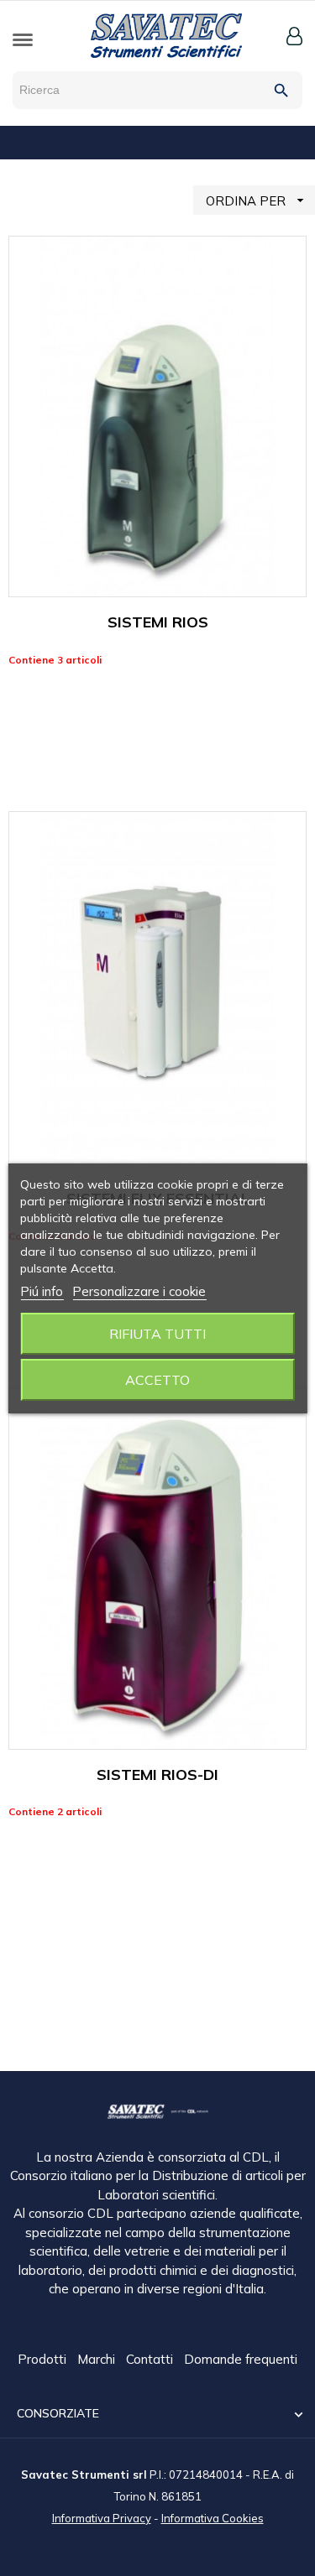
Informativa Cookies (213, 2518)
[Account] (294, 36)
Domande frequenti (241, 2359)
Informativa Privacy (102, 2518)
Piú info (42, 1291)
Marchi (98, 2359)
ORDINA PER (257, 200)
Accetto (157, 1380)
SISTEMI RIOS (158, 622)
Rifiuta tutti (157, 1334)
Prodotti (44, 2359)
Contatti (151, 2359)
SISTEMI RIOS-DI (157, 1775)
